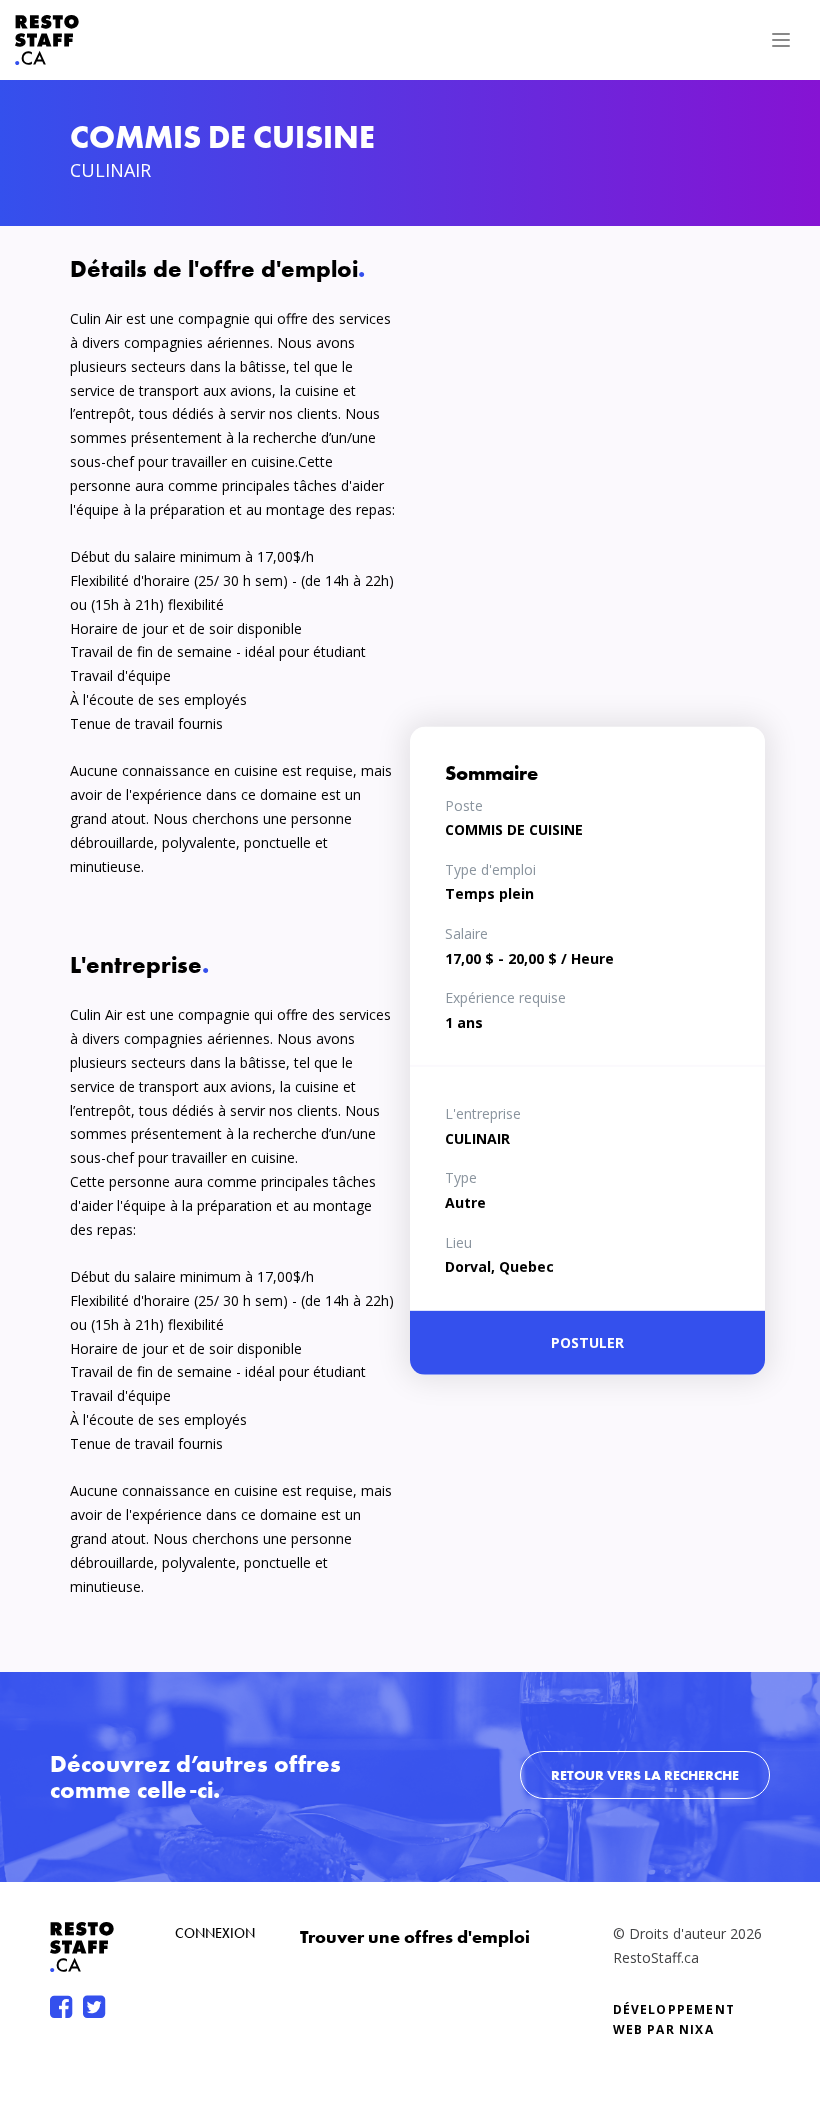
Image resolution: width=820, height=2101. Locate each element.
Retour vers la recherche (645, 1775)
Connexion (215, 1933)
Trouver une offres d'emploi (415, 1936)
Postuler (587, 1342)
